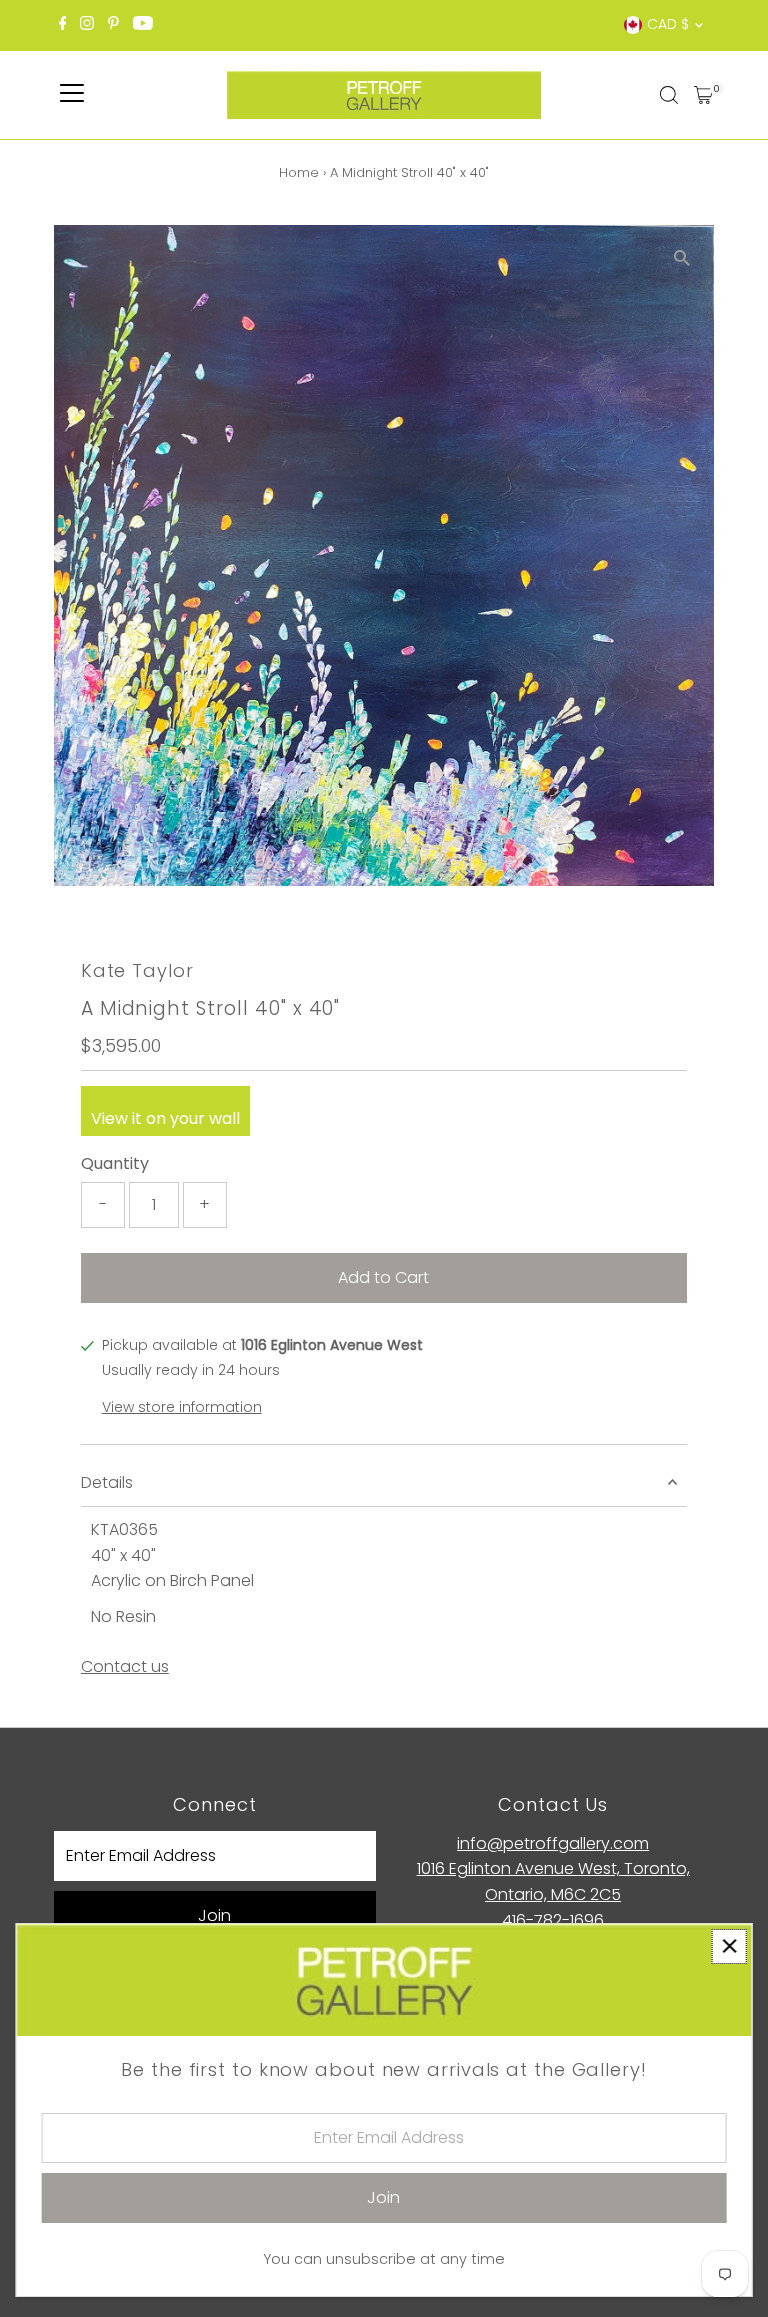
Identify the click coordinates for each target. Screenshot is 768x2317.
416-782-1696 (553, 1920)
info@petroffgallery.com (553, 1843)
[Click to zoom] (681, 257)
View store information (182, 1407)
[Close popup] (729, 1946)
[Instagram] (87, 25)
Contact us (125, 1667)
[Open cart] (703, 95)
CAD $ (668, 24)
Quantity (115, 1163)
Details (107, 1482)
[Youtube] (143, 25)
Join (214, 1915)
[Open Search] (669, 95)
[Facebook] (63, 25)
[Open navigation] (72, 95)
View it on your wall (165, 1118)
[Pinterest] (113, 25)
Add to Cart (383, 1277)
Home (299, 172)
